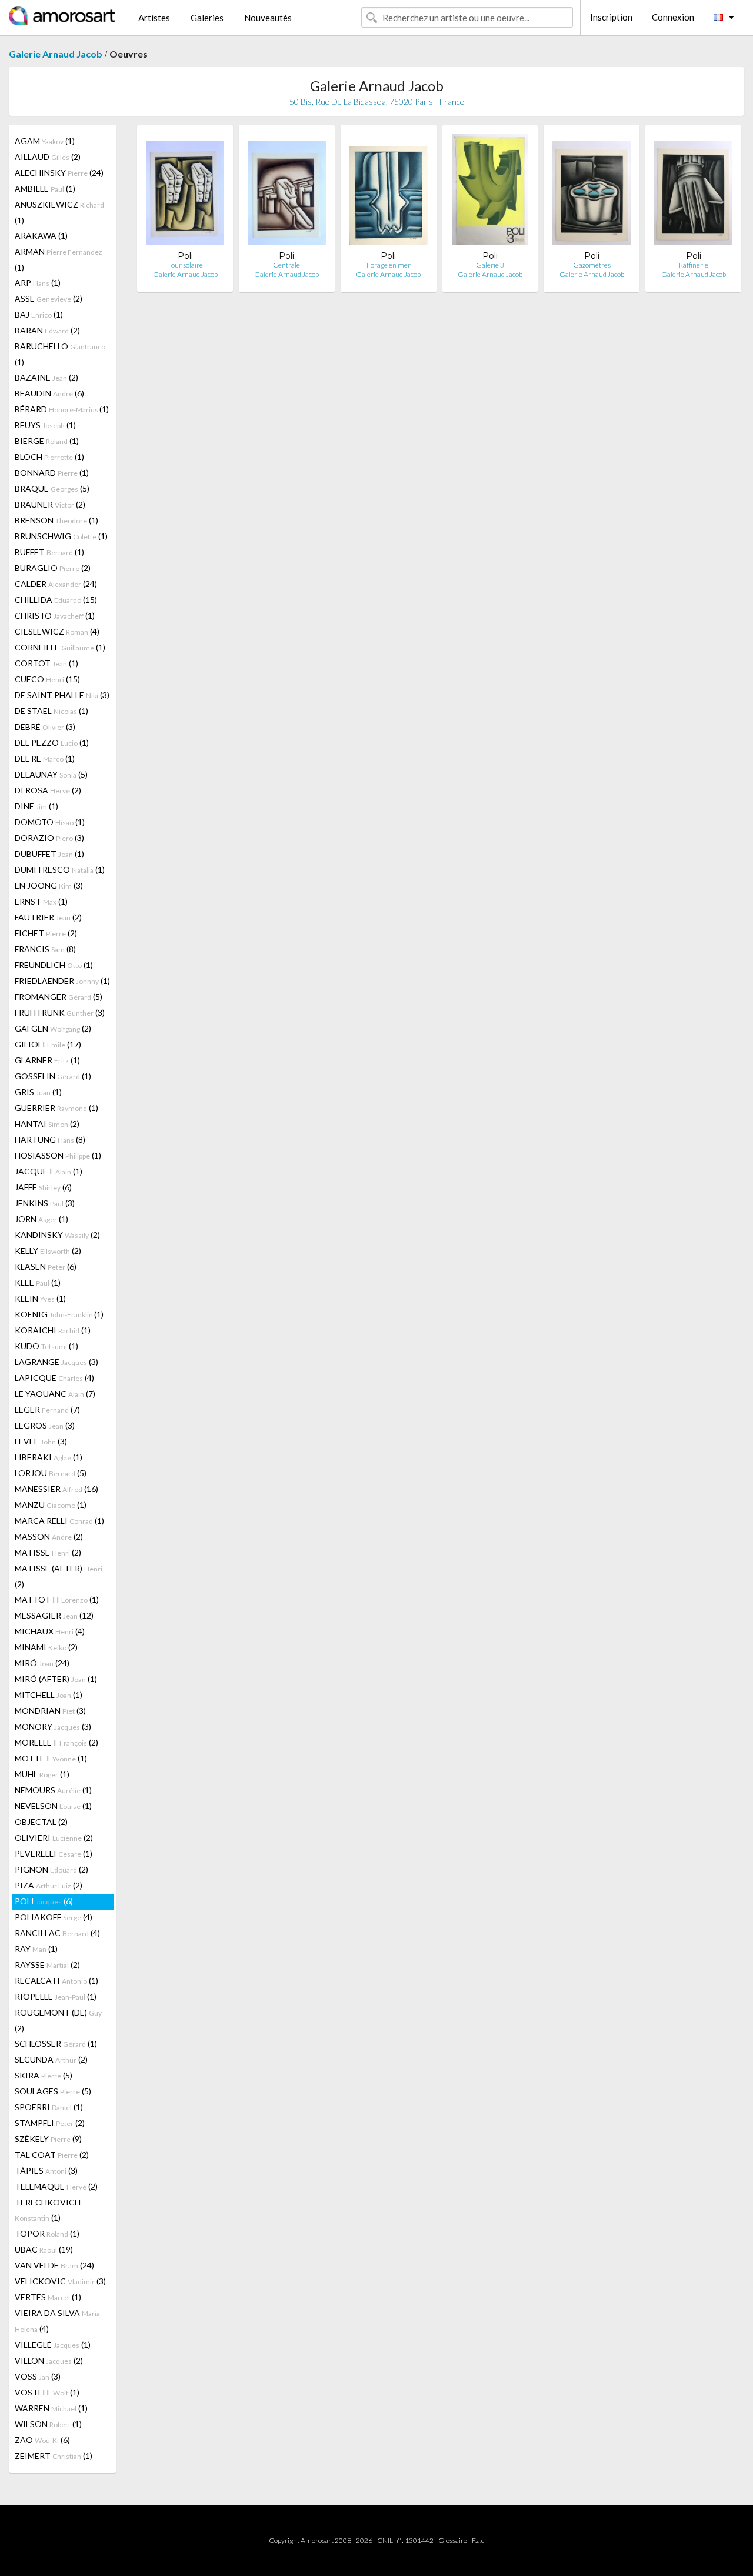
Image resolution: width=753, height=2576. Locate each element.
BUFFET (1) (49, 552)
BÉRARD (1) (62, 409)
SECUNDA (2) (51, 2059)
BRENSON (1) (56, 520)
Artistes (154, 18)
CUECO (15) (47, 679)
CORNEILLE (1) (60, 647)
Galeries (207, 18)
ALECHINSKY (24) (59, 173)
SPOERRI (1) (49, 2107)
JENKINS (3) (45, 1203)
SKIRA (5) (44, 2075)
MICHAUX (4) (50, 1631)
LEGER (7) (47, 1409)
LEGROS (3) (45, 1425)
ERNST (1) (41, 901)
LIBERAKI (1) (49, 1457)
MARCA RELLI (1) (59, 1521)
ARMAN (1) (59, 259)
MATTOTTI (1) (57, 1599)
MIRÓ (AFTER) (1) (56, 1679)
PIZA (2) (49, 1885)
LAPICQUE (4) (54, 1378)
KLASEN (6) (46, 1267)
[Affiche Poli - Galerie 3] (490, 192)
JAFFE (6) (43, 1187)
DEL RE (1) (45, 758)
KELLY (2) (48, 1251)
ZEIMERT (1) (54, 2456)
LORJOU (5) (51, 1473)
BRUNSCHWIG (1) (61, 536)
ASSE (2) (49, 298)
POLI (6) (44, 1901)
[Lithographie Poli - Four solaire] (185, 192)
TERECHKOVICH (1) (48, 2210)
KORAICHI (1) (53, 1330)
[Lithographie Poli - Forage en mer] (389, 192)
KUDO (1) (46, 1346)
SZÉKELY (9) (48, 2139)
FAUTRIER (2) (48, 917)
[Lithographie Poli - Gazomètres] (592, 192)
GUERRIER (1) (56, 1108)
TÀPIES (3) (46, 2170)
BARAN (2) (47, 330)
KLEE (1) (38, 1282)
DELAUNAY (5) (51, 774)
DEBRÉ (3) (45, 727)
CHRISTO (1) (55, 615)
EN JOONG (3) (49, 885)
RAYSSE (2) (47, 1965)
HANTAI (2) (47, 1124)
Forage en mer (389, 265)
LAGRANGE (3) (56, 1362)
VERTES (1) (48, 2297)
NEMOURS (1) (53, 1790)
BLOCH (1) (49, 457)
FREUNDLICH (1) (54, 965)
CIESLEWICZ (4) (57, 631)
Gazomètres (592, 265)
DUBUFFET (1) (49, 854)
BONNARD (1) (52, 473)
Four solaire (185, 265)
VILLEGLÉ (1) (53, 2345)
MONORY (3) (53, 1726)
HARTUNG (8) (50, 1139)
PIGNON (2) (51, 1869)
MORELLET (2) (56, 1742)
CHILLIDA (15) (56, 600)
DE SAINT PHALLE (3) (62, 695)
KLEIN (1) (40, 1298)
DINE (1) (36, 806)
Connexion (673, 17)
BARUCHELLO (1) (60, 354)
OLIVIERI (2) (54, 1838)
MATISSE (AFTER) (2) (59, 1576)
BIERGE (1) (47, 441)
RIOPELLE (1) (56, 1996)
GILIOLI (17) (48, 1044)
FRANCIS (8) (45, 949)
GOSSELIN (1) (53, 1076)
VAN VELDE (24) (54, 2265)
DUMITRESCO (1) (60, 870)
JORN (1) (41, 1219)
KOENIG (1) (59, 1314)
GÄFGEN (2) (53, 1028)
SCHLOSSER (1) (56, 2043)
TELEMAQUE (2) (56, 2186)
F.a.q (478, 2540)
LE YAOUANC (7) (55, 1394)
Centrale (286, 265)
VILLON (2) (49, 2360)
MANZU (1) (51, 1505)
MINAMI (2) (46, 1647)
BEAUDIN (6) (49, 393)
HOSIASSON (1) (58, 1155)
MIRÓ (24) (42, 1663)
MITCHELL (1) (49, 1695)
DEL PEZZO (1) (52, 743)
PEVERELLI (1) (54, 1853)
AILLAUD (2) (48, 157)
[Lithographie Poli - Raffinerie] (693, 192)
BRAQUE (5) (52, 488)
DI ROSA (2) (48, 790)
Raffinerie (694, 265)
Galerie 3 (490, 265)
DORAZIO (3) (49, 838)
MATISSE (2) (48, 1552)
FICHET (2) (46, 933)
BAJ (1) (39, 314)
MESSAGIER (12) (54, 1615)
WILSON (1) (48, 2424)
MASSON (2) (49, 1536)
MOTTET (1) (51, 1758)
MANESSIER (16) (56, 1489)
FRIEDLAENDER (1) (62, 981)
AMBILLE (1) (45, 188)
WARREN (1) (51, 2408)
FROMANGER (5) (59, 997)
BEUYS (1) (45, 425)
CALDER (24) (56, 584)
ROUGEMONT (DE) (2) (58, 2020)
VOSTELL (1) (47, 2392)
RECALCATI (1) (56, 1981)
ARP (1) (38, 283)
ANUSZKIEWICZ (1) (59, 212)
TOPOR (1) (47, 2233)
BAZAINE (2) (46, 377)
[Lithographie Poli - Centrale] (287, 192)
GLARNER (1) (47, 1060)
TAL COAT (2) (52, 2155)
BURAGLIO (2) (53, 568)
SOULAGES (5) (53, 2091)
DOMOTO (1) (50, 822)
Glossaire (453, 2540)
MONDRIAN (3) (50, 1711)
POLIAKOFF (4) (54, 1917)
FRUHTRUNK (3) (60, 1012)
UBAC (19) (44, 2249)
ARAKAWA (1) (41, 236)
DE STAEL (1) (51, 711)
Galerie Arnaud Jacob (56, 54)
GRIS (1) (38, 1092)
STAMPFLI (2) (50, 2123)
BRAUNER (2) (50, 504)
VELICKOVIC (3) (60, 2281)
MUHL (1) (42, 1774)
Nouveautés (268, 18)
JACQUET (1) (49, 1171)
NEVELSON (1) (53, 1806)
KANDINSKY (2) (57, 1235)
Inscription (611, 17)
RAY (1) (36, 1949)
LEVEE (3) (41, 1441)
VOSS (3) (38, 2376)
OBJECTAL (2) (41, 1822)
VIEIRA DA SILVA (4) (57, 2321)
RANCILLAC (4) (57, 1933)
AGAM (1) (45, 141)
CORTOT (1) (46, 663)
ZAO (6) (42, 2440)
